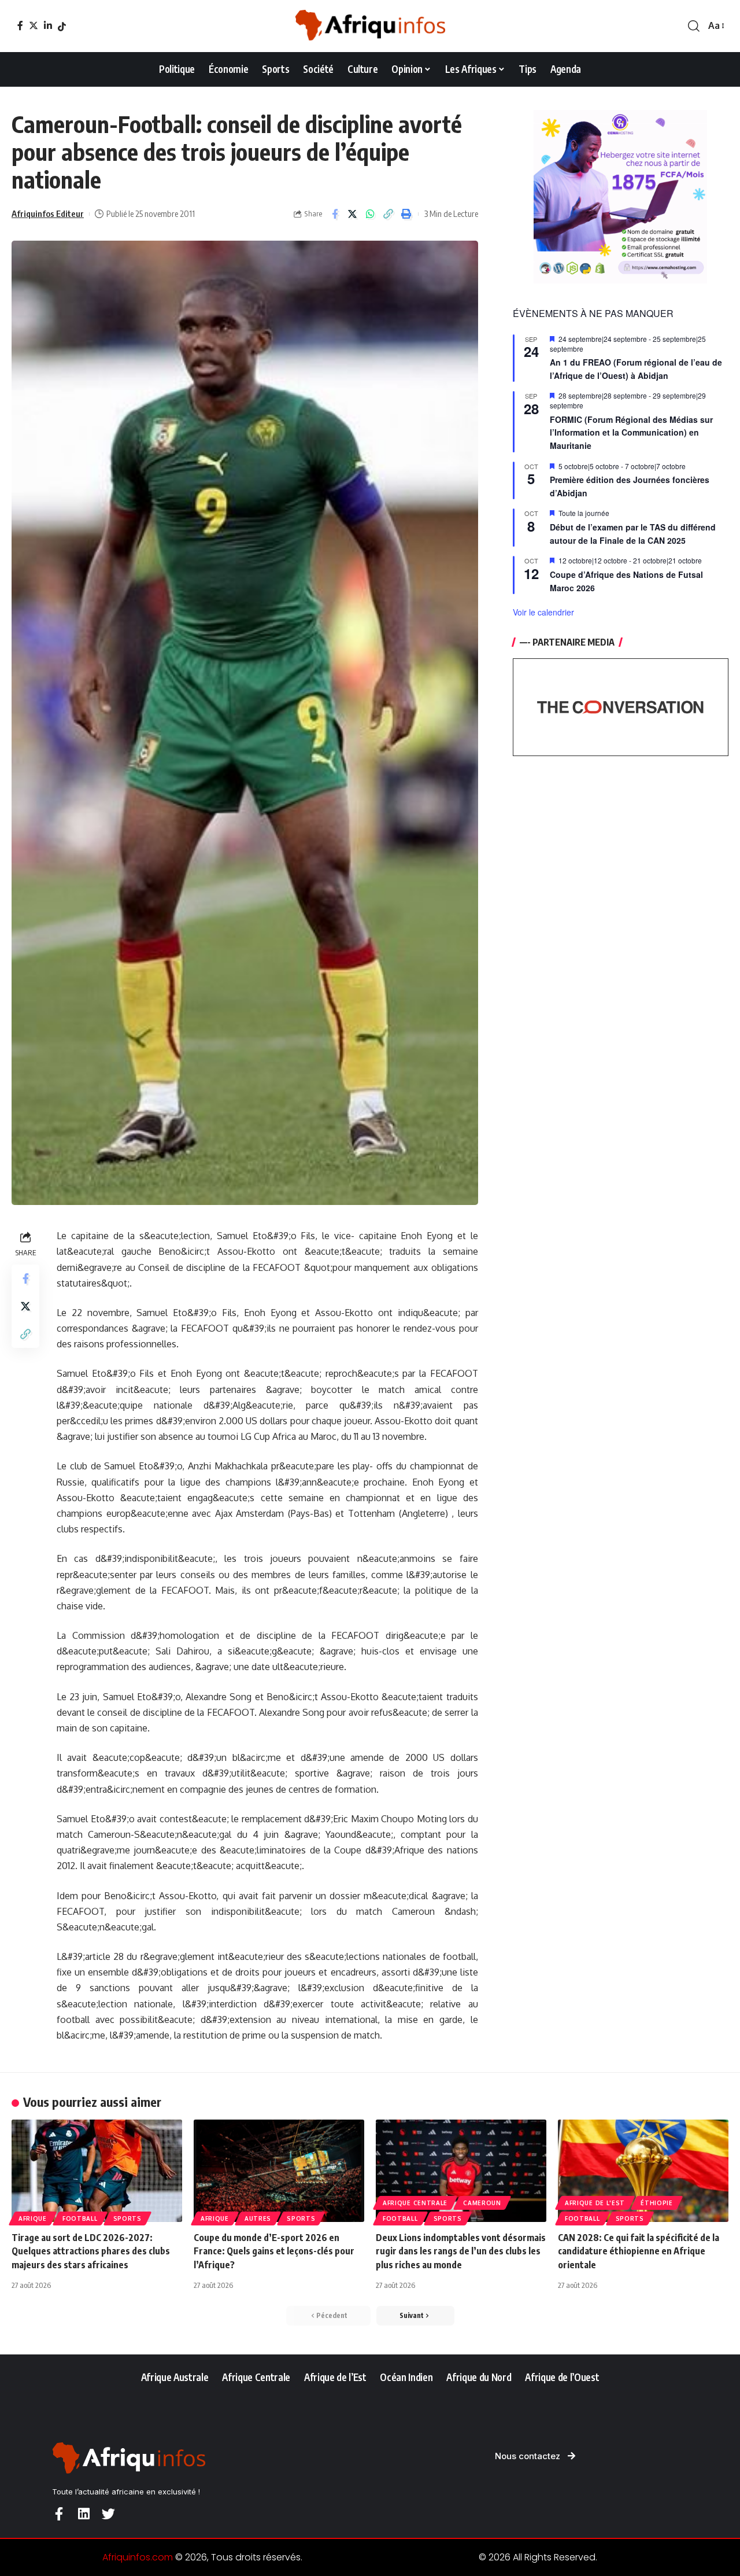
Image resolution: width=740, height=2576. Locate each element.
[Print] (406, 214)
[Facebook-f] (59, 2514)
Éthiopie (657, 2203)
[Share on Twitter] (353, 214)
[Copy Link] (388, 214)
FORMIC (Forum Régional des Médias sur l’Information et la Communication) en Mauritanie (631, 432)
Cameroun (482, 2203)
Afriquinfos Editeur (48, 213)
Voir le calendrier (543, 612)
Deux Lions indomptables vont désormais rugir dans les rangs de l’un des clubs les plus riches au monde (461, 2251)
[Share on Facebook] (335, 214)
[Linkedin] (84, 2514)
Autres (258, 2218)
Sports (127, 2218)
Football (80, 2218)
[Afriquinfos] (370, 26)
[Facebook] (20, 25)
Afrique (33, 2218)
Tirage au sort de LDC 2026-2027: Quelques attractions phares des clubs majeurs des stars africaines (91, 2251)
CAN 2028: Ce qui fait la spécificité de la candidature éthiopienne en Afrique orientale (639, 2251)
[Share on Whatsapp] (371, 214)
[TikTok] (62, 27)
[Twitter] (34, 25)
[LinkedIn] (48, 25)
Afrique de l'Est (595, 2203)
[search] (694, 26)
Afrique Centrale (415, 2203)
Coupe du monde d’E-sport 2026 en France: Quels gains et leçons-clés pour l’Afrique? (274, 2251)
